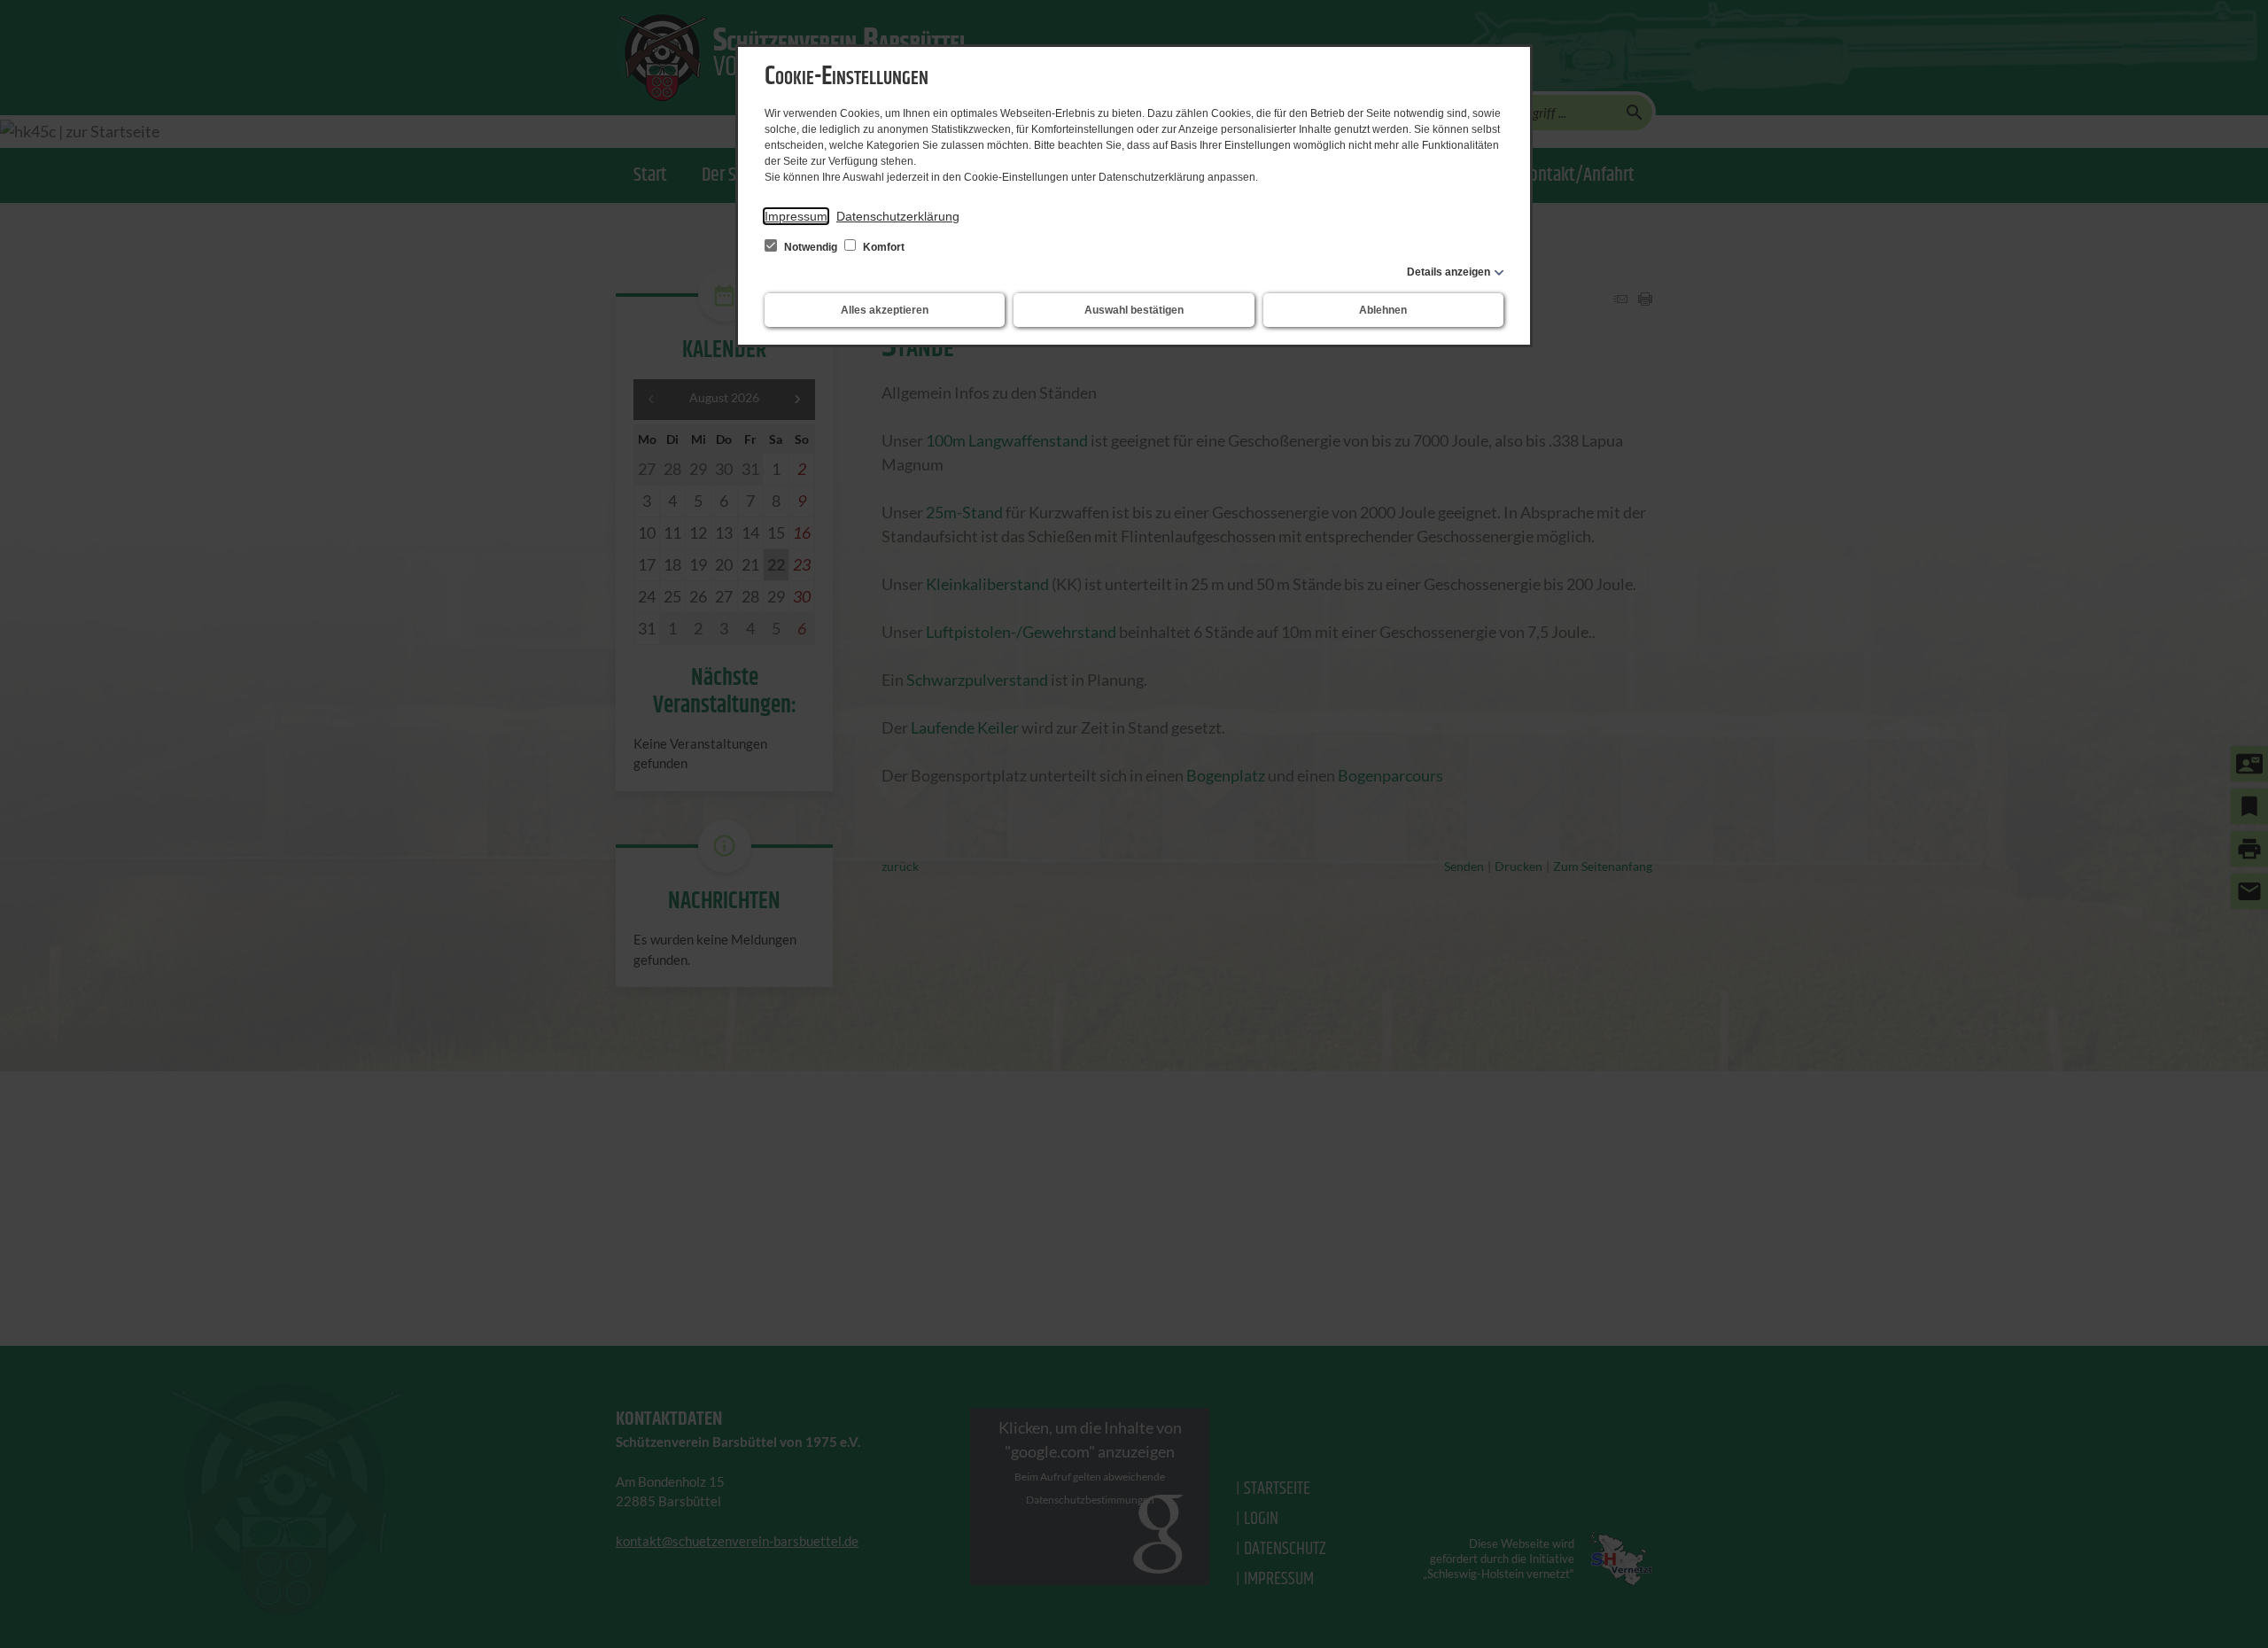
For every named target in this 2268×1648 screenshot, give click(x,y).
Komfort (882, 247)
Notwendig (811, 247)
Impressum (796, 216)
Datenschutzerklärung (898, 216)
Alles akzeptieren (885, 310)
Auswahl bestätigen (1134, 310)
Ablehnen (1383, 310)
